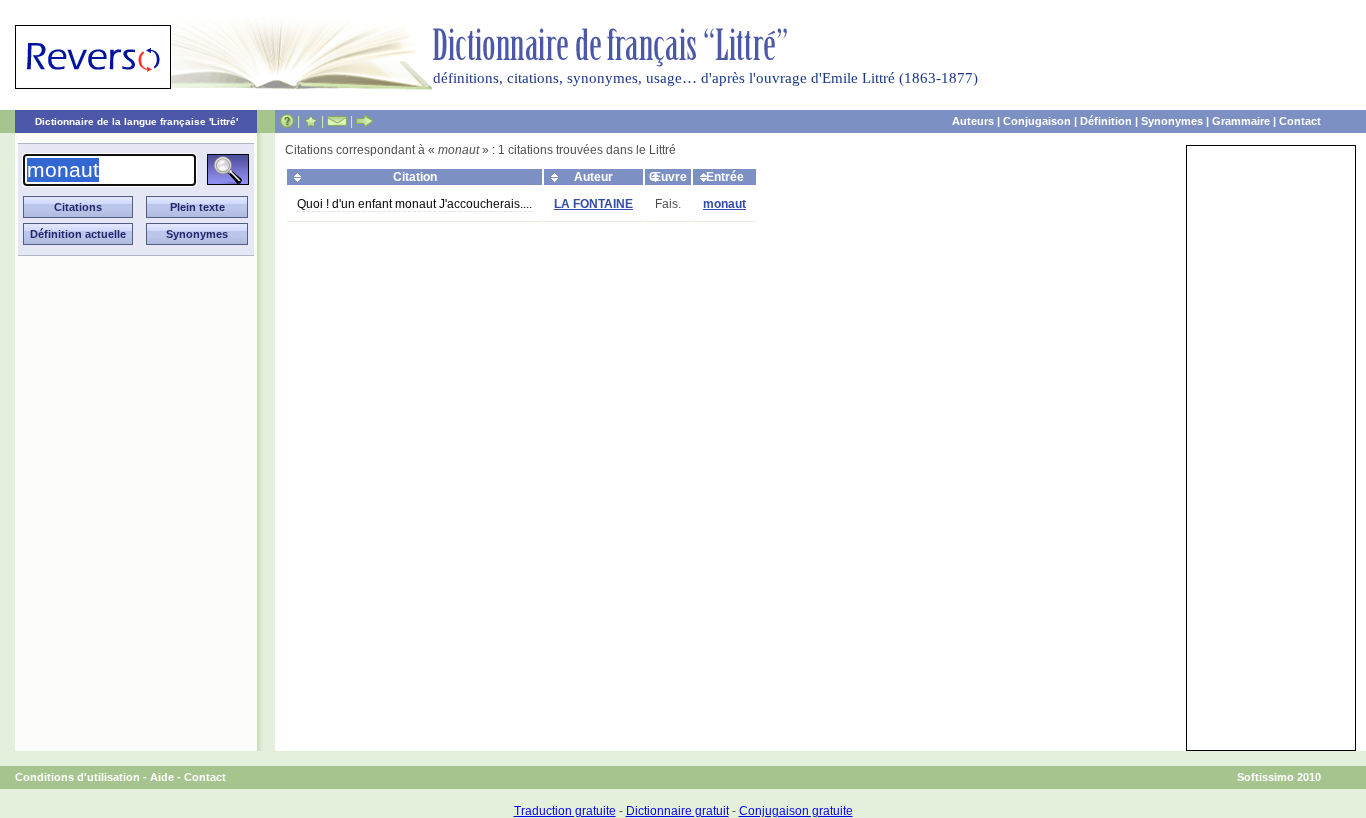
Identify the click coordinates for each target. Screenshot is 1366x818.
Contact (1300, 121)
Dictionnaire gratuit (677, 811)
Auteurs (973, 121)
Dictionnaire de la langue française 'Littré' (136, 121)
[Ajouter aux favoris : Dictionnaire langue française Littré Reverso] (310, 121)
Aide (162, 777)
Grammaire (1241, 121)
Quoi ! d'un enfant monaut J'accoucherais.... (414, 204)
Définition (1106, 121)
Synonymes (1172, 121)
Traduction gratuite (565, 811)
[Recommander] (364, 121)
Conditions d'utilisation (77, 777)
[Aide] (287, 121)
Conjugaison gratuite (796, 811)
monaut (724, 204)
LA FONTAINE (593, 204)
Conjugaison (1037, 121)
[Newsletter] (337, 121)
